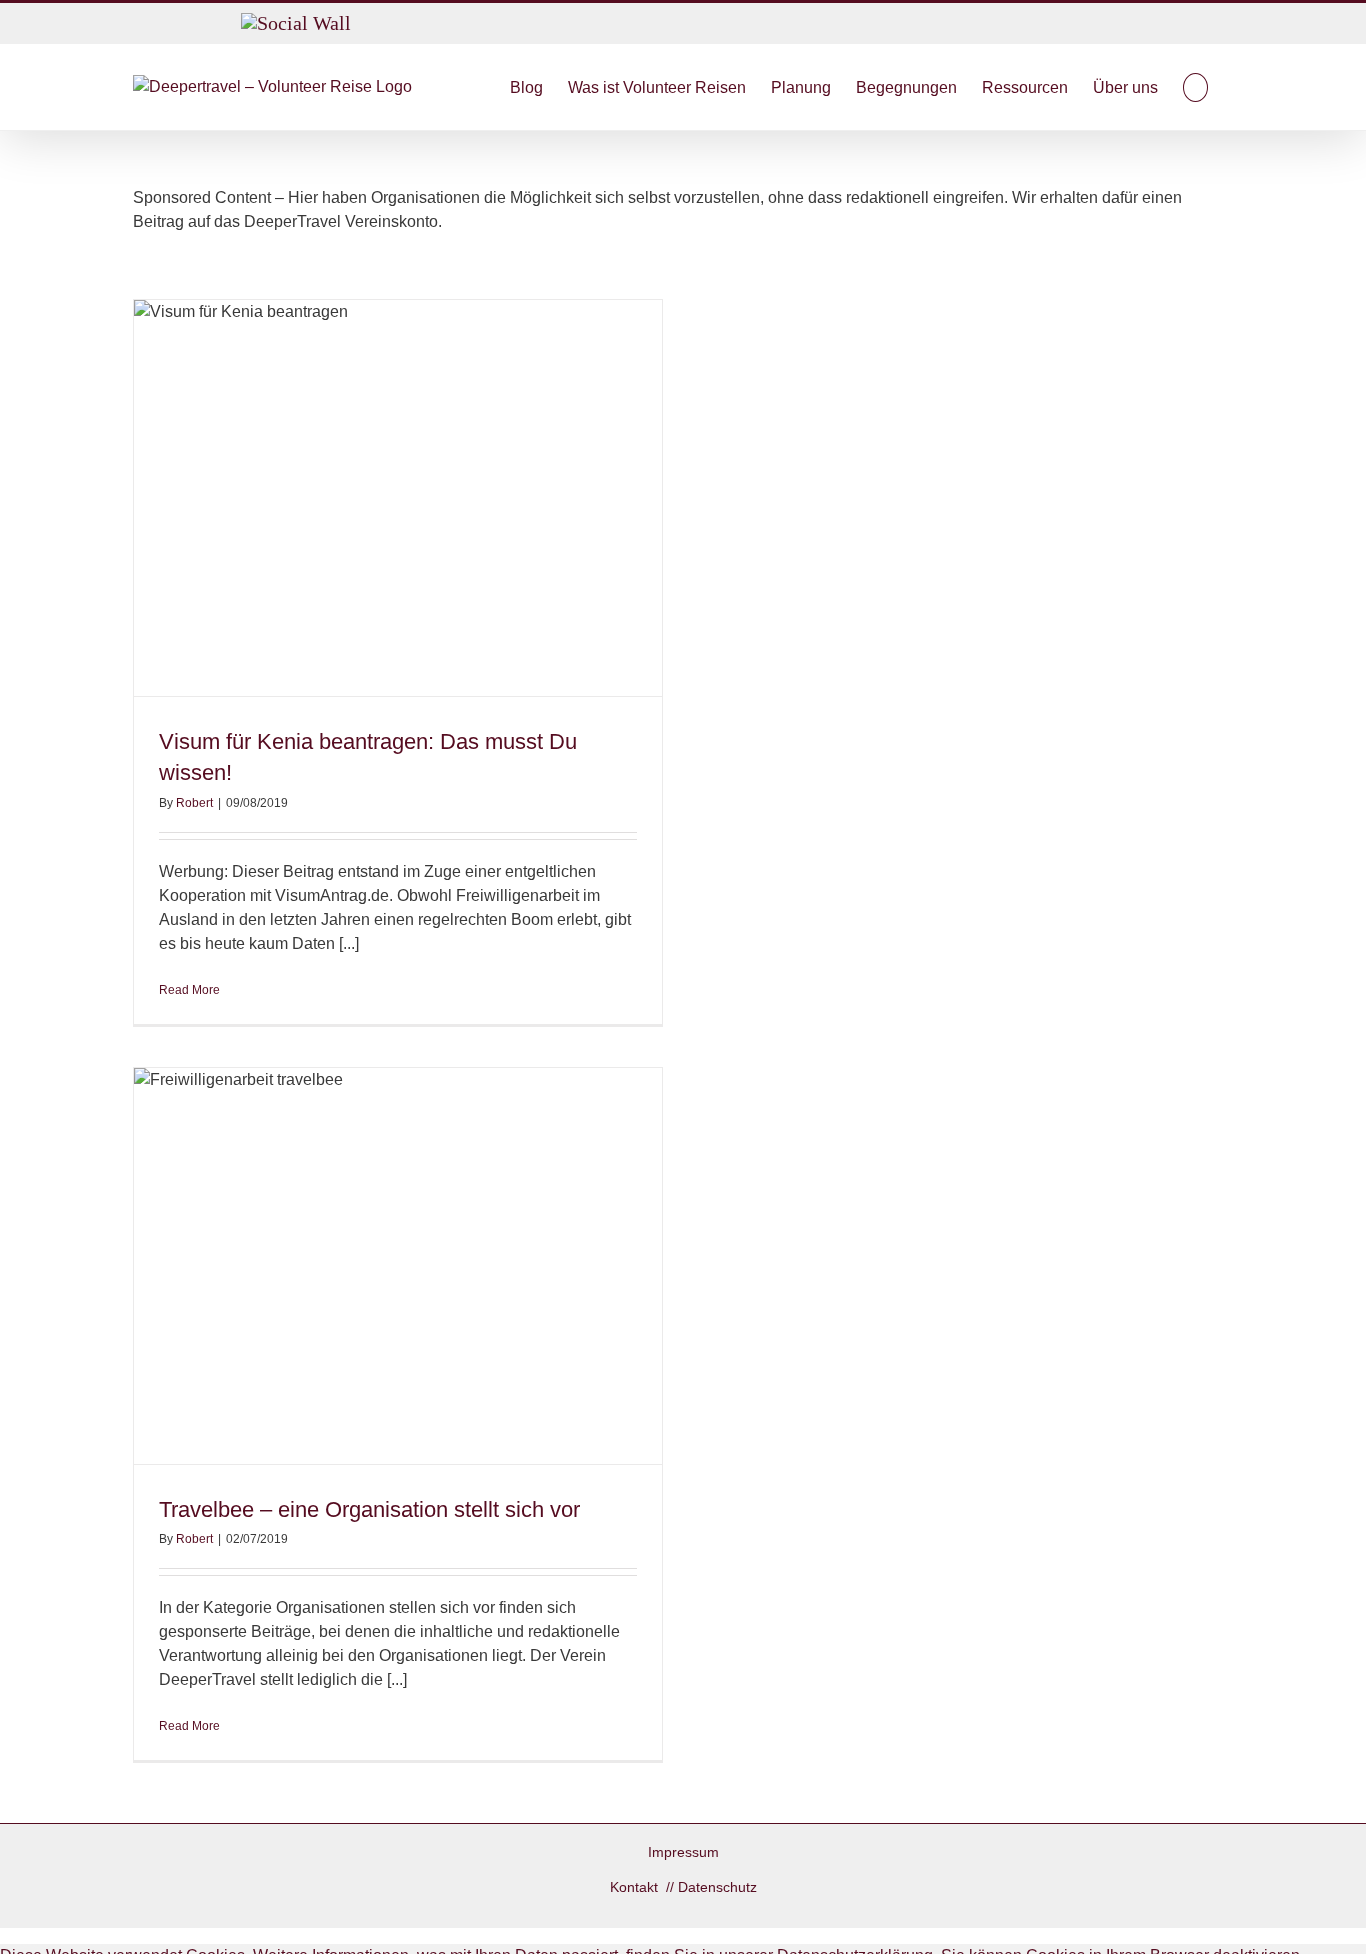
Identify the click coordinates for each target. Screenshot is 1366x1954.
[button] (1195, 86)
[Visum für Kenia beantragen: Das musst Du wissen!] (398, 498)
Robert (194, 803)
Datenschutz (717, 1887)
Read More (189, 990)
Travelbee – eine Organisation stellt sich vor (369, 1509)
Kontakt (636, 1887)
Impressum (683, 1852)
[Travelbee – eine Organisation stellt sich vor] (398, 1266)
